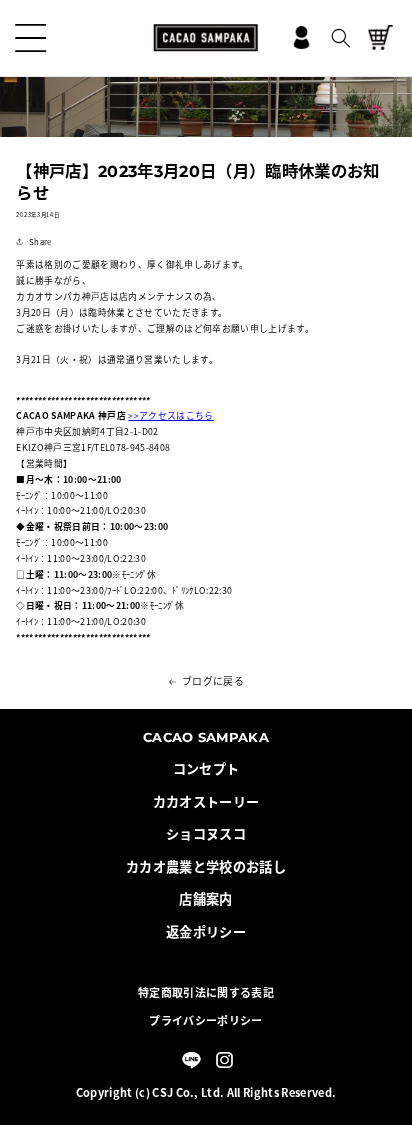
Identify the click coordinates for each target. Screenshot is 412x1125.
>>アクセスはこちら (170, 415)
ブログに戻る (213, 681)
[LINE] (191, 1060)
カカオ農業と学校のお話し (206, 867)
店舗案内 (205, 899)
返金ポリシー (206, 932)
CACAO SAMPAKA (206, 737)
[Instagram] (224, 1060)
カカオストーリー (206, 802)
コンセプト (206, 769)
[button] (31, 38)
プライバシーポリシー (205, 1020)
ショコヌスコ (206, 834)
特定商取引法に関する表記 (206, 992)
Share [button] (40, 241)
